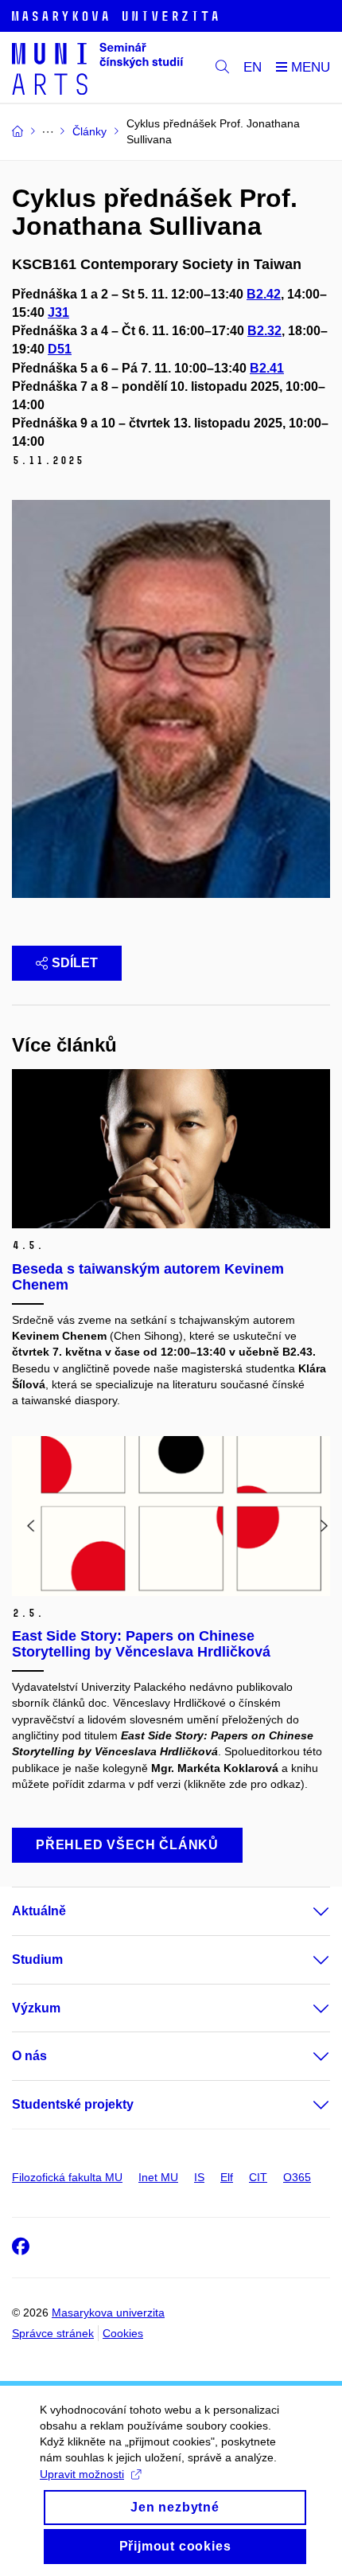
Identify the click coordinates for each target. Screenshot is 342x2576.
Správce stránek (53, 2333)
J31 (58, 312)
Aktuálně (39, 1911)
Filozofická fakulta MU (67, 2177)
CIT (258, 2177)
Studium (37, 1959)
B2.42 (264, 294)
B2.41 (267, 368)
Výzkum (36, 2008)
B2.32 (264, 331)
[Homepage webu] (98, 68)
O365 (297, 2177)
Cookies (123, 2333)
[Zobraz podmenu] (305, 1911)
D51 (60, 349)
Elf (227, 2177)
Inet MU (158, 2177)
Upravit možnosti (82, 2474)
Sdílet (75, 963)
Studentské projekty (73, 2104)
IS (199, 2177)
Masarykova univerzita (108, 2313)
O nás (29, 2056)
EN (253, 67)
